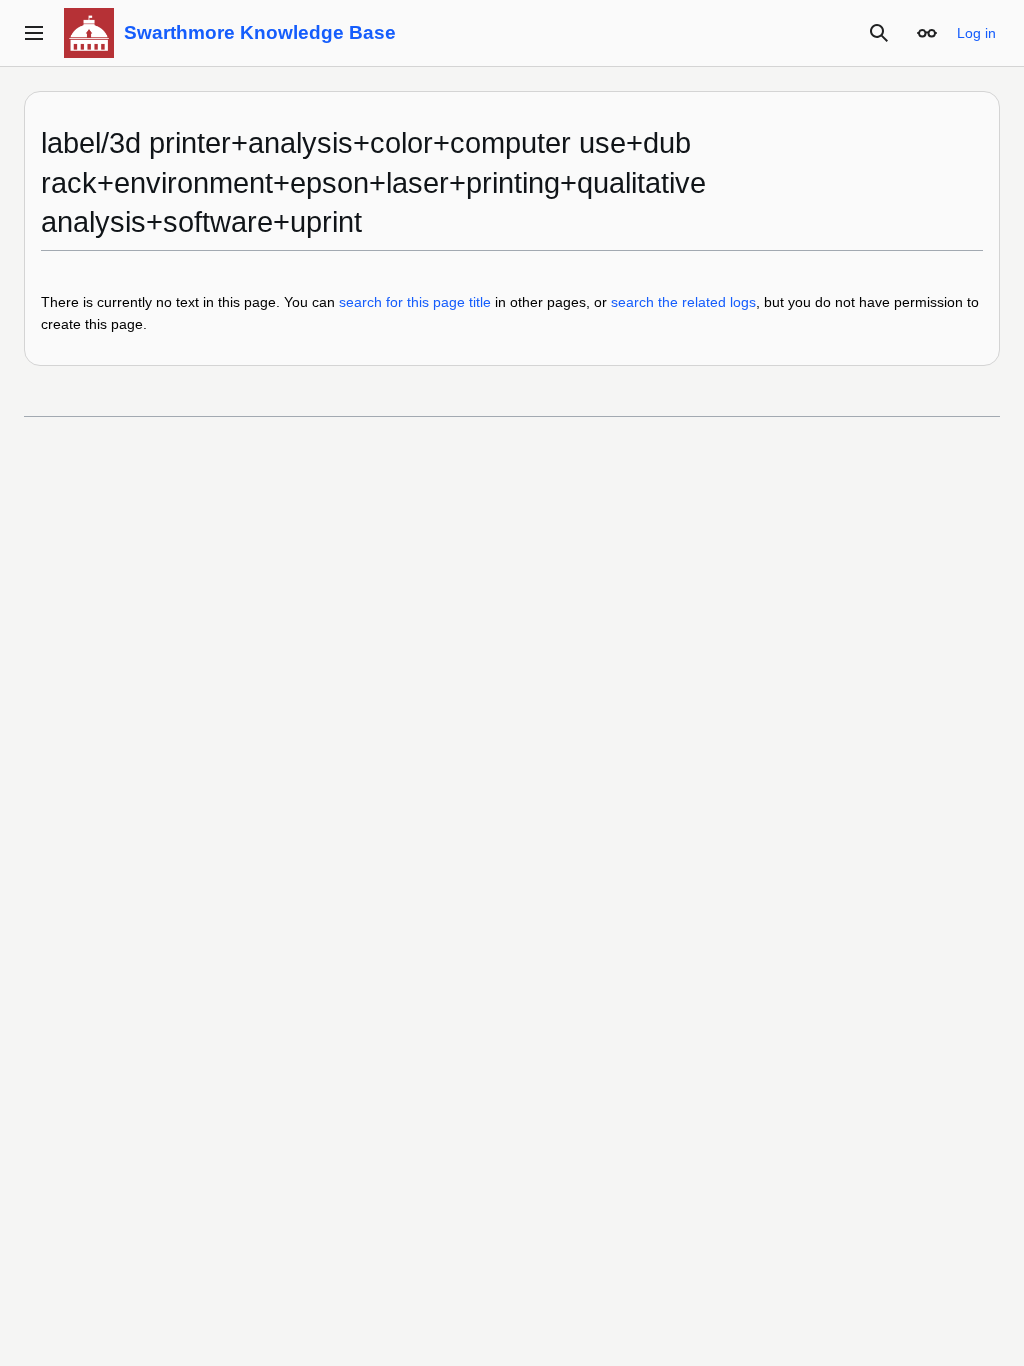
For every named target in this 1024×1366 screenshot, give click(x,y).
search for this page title (415, 302)
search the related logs (683, 302)
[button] (34, 33)
